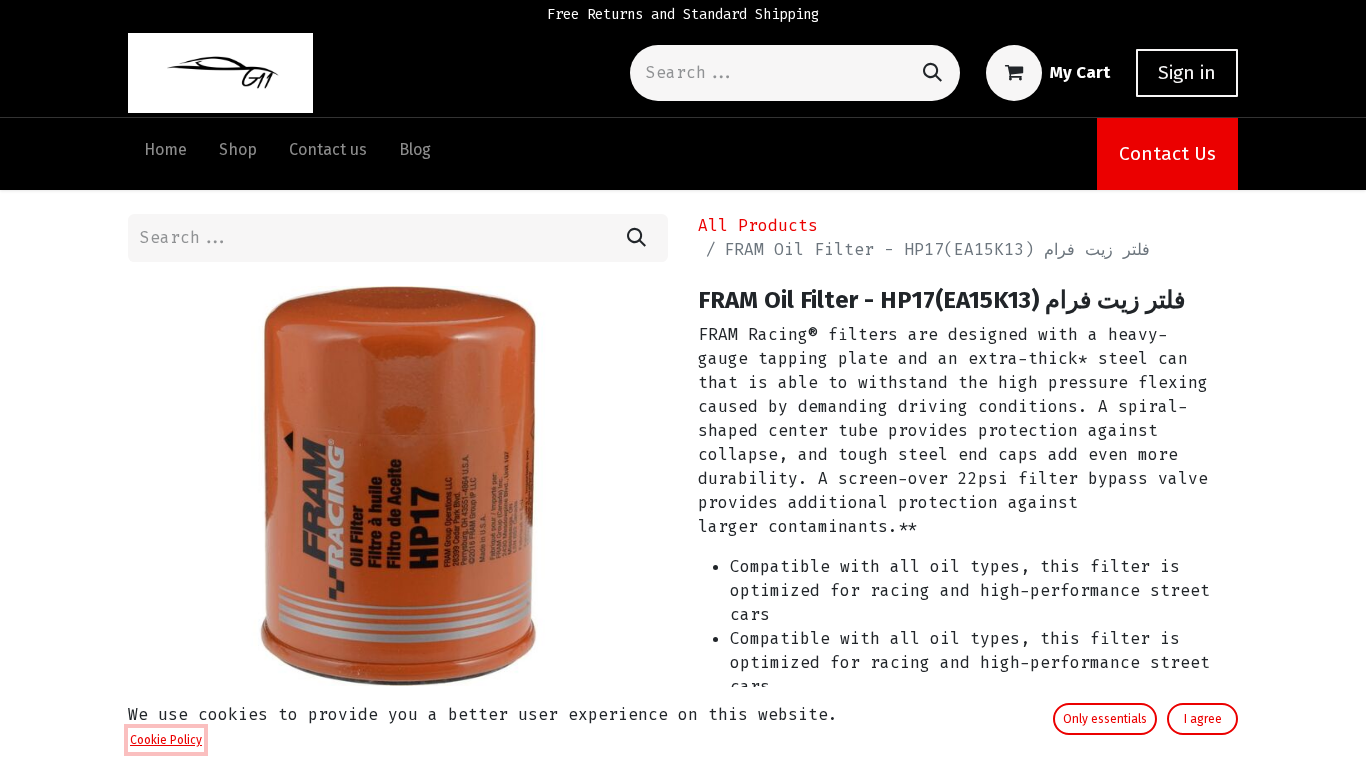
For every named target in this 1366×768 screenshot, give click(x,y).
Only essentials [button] (1105, 719)
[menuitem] (165, 154)
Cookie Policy (166, 740)
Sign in (1187, 72)
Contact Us (1167, 153)
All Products (758, 225)
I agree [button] (1203, 719)
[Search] (932, 72)
